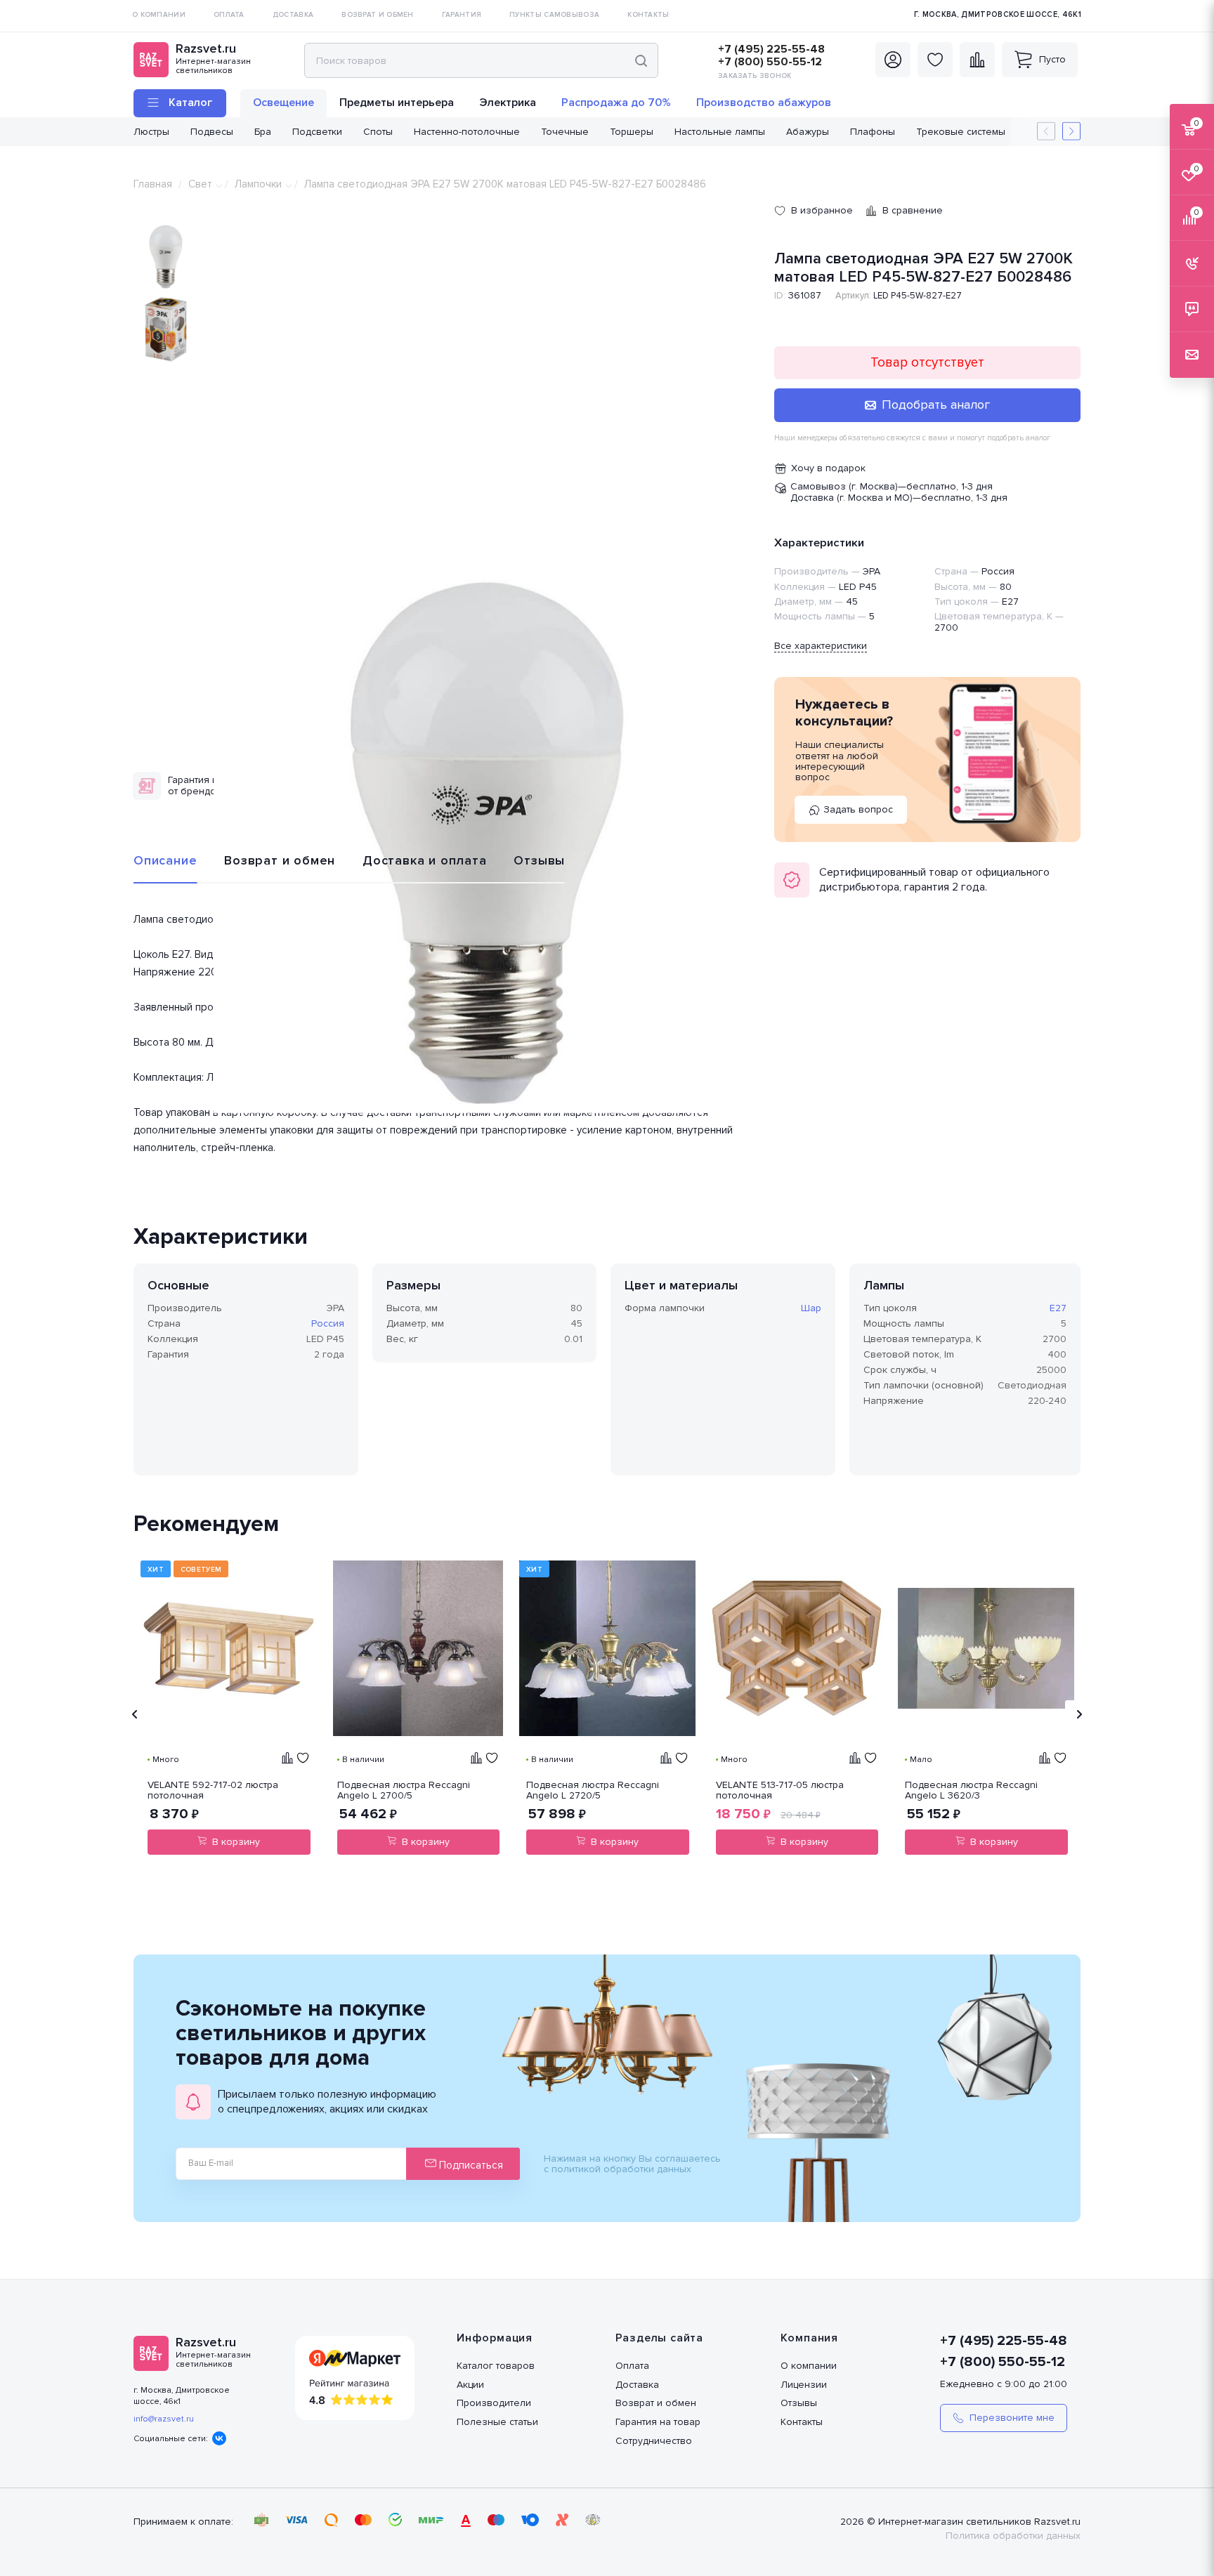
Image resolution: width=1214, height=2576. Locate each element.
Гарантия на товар (658, 2422)
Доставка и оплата (425, 860)
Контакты (802, 2422)
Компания (809, 2338)
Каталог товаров (496, 2366)
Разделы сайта (659, 2338)
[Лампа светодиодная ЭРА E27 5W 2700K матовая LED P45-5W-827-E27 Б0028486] (487, 840)
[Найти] (641, 60)
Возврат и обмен (280, 860)
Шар (811, 1308)
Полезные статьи (497, 2422)
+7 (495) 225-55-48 (771, 49)
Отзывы (539, 860)
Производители (494, 2403)
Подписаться (470, 2165)
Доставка (637, 2385)
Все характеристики (821, 646)
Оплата (632, 2366)
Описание (165, 860)
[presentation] (135, 1714)
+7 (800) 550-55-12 (770, 62)
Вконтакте (219, 2438)
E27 (1058, 1308)
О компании (809, 2366)
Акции (470, 2385)
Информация (495, 2338)
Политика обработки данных (1013, 2536)
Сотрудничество (654, 2441)
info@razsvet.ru (164, 2419)
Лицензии (804, 2385)
